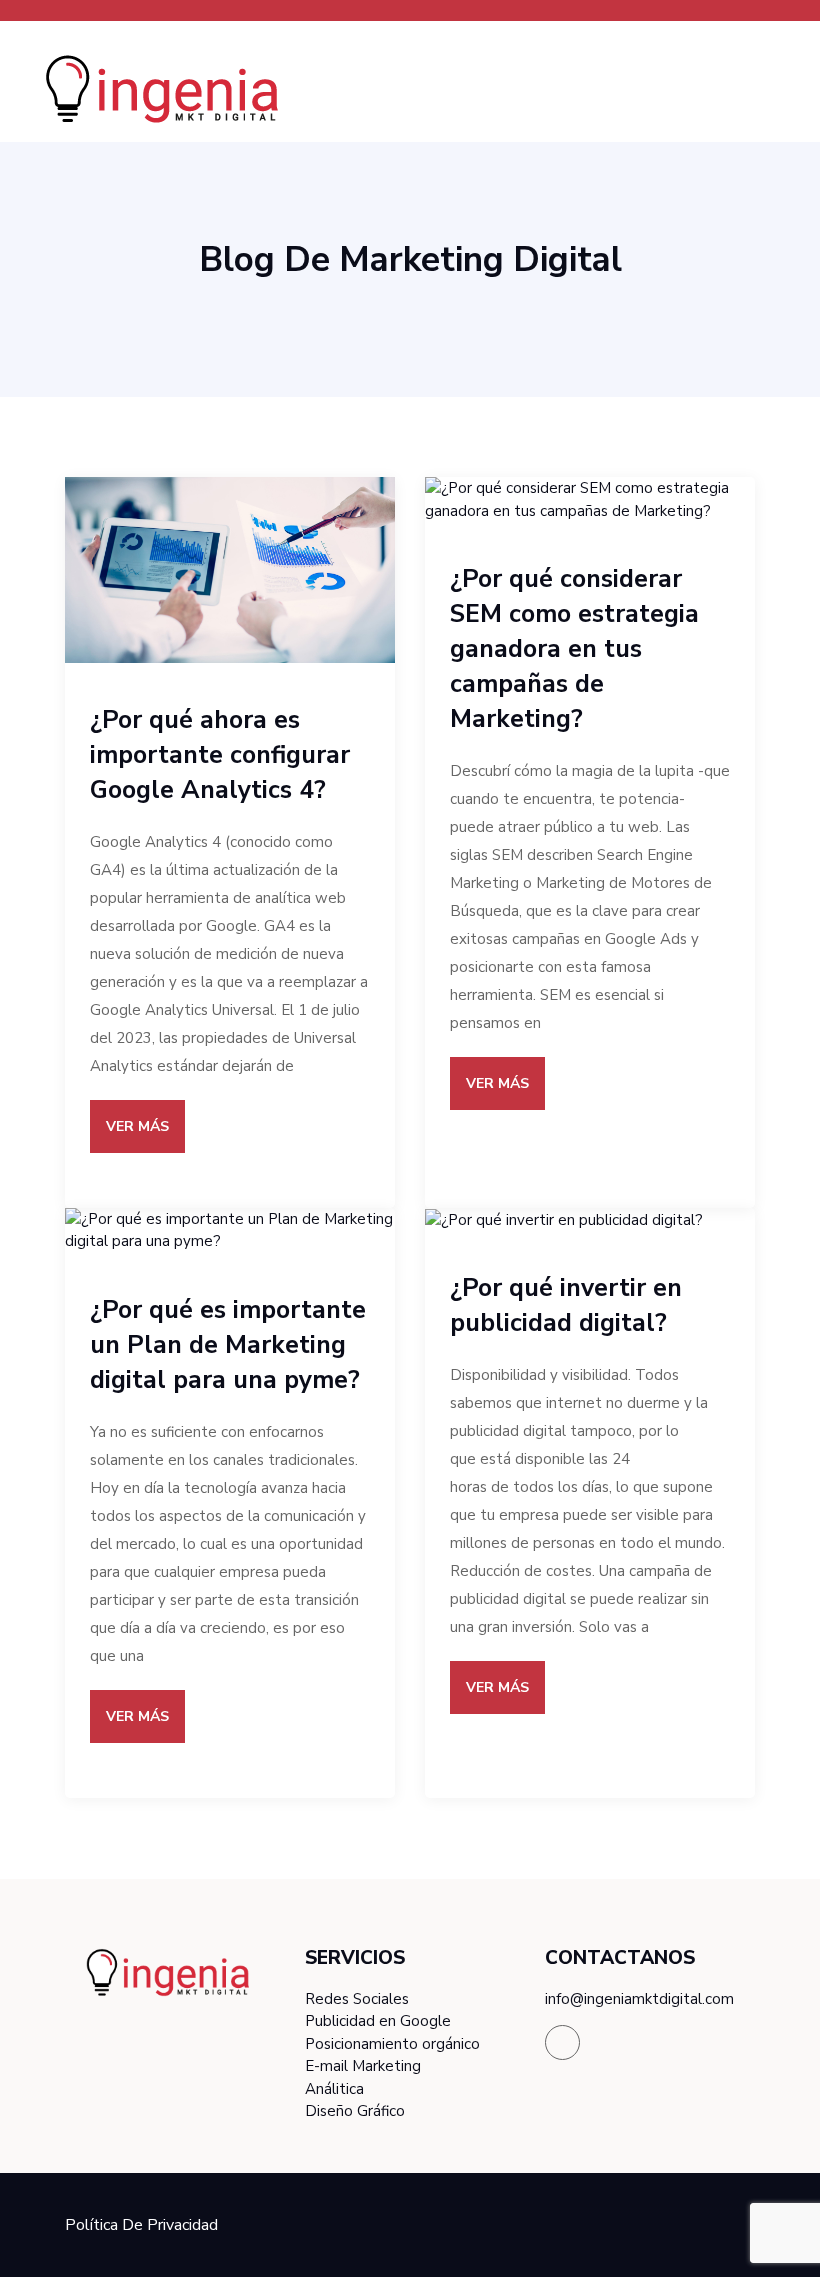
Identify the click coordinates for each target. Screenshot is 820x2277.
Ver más (137, 1126)
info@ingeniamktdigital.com (639, 1999)
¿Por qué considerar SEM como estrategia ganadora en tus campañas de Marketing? (574, 649)
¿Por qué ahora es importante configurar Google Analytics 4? (220, 755)
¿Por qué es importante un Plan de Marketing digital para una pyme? (228, 1345)
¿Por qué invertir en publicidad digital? (566, 1305)
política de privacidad (141, 2225)
